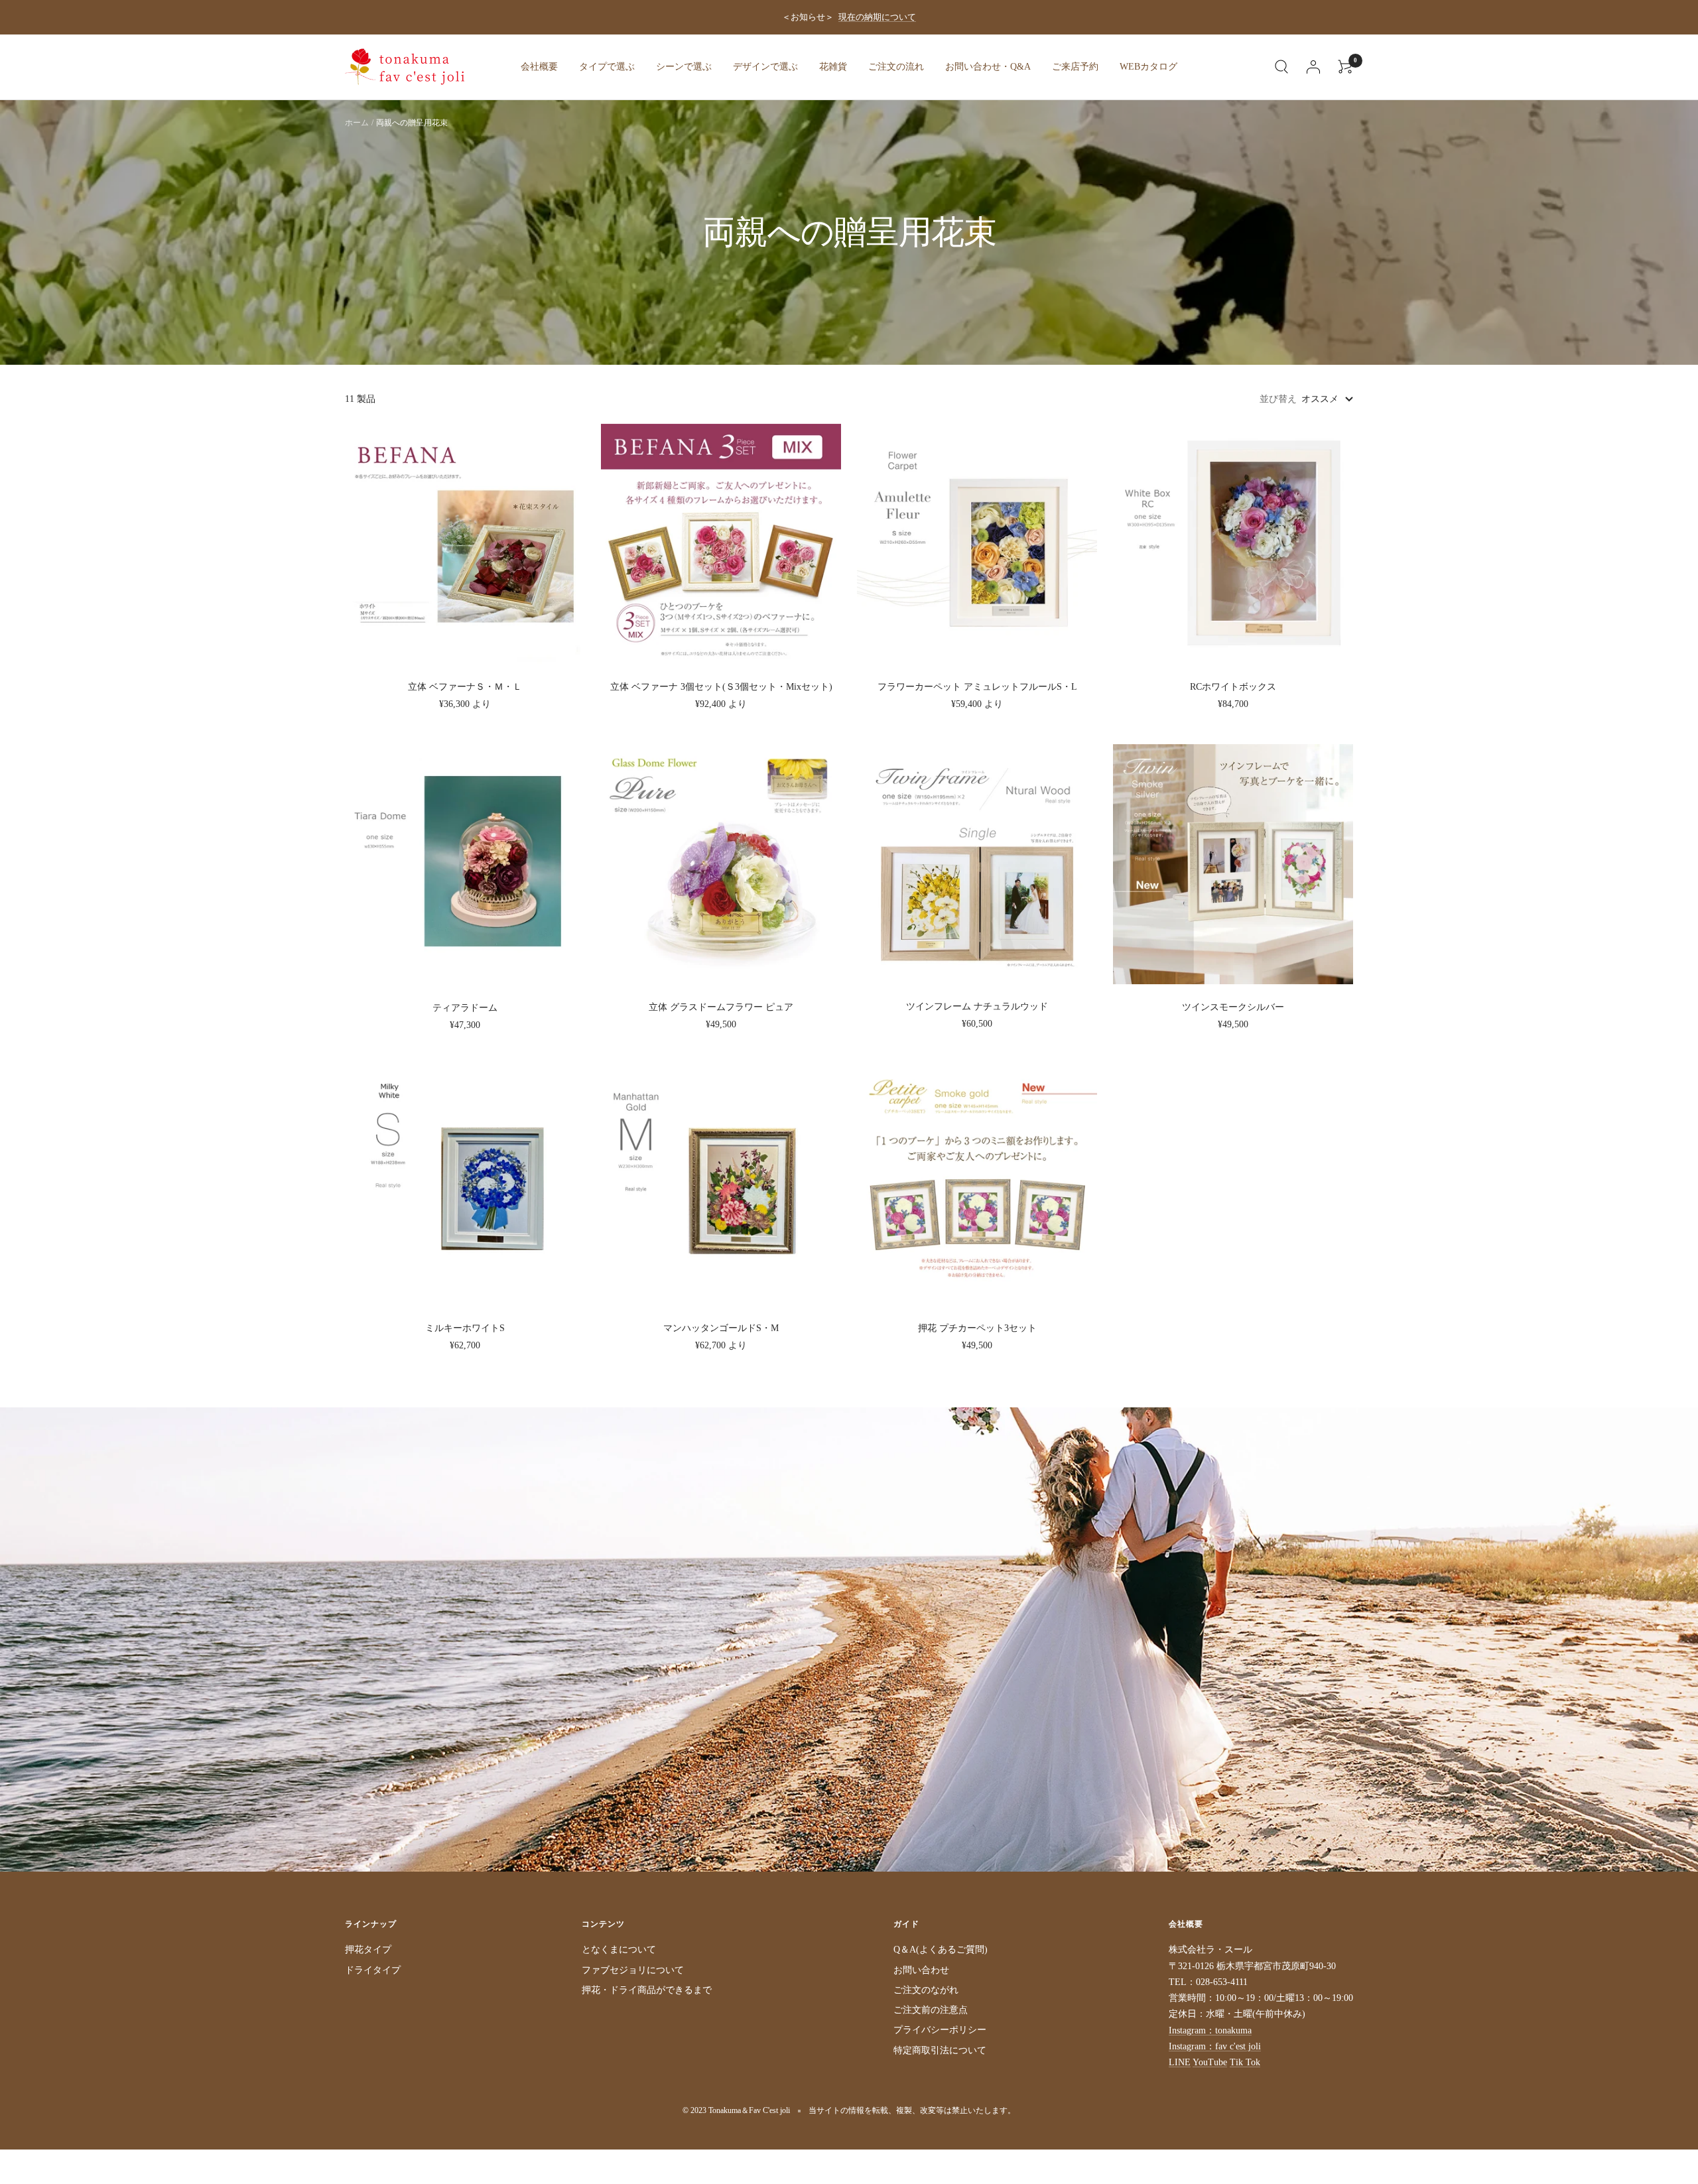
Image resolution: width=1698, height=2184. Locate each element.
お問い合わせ (921, 1970)
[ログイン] (1313, 67)
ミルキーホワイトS (465, 1328)
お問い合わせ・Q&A (988, 67)
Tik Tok (1245, 2062)
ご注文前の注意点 (931, 2010)
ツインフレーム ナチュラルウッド (977, 1006)
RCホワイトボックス (1233, 687)
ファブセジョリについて (633, 1970)
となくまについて (619, 1950)
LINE (1180, 2062)
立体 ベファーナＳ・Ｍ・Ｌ (465, 687)
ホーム (357, 123)
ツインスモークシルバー (1233, 1007)
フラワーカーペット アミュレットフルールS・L (977, 687)
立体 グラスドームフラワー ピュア (721, 1007)
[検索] (1281, 67)
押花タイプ (368, 1950)
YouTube (1210, 2062)
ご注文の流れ (896, 67)
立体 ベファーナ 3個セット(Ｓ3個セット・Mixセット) (721, 687)
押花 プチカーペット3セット (977, 1328)
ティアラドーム (465, 1008)
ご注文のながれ (926, 1990)
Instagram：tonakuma (1210, 2030)
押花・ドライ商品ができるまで (647, 1990)
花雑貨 (833, 67)
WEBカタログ (1148, 67)
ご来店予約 (1075, 67)
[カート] (1345, 67)
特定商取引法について (940, 2050)
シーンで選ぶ (684, 67)
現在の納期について (877, 17)
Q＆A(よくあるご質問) (941, 1950)
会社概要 (539, 67)
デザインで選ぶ (765, 67)
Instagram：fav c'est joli (1215, 2046)
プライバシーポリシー (940, 2030)
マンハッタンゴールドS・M (721, 1328)
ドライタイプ (373, 1970)
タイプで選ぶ (607, 67)
